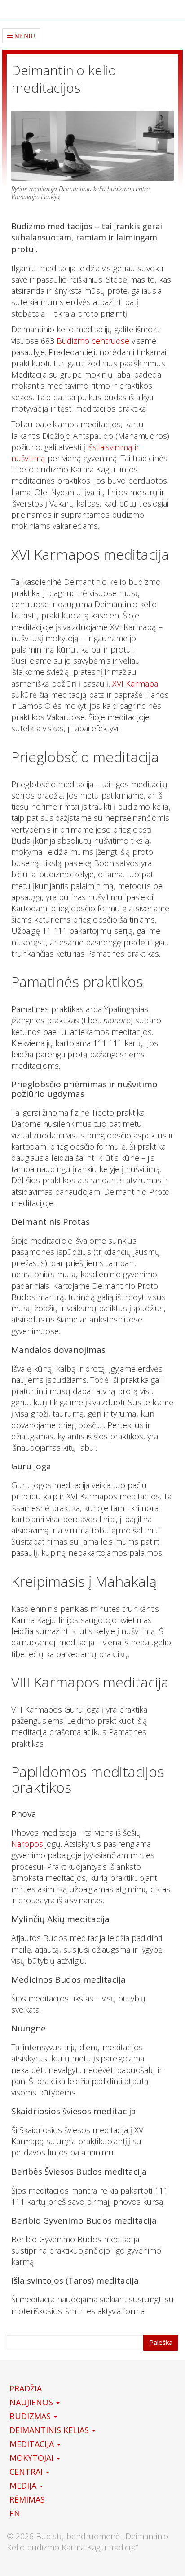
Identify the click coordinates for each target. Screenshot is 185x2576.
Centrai (27, 2472)
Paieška (161, 2342)
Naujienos (32, 2402)
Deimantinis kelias (50, 2430)
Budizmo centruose (93, 341)
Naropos (27, 1844)
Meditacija (33, 2444)
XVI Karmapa (135, 683)
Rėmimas (27, 2499)
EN (15, 2513)
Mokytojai (33, 2458)
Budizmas (31, 2416)
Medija (24, 2486)
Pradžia (26, 2388)
